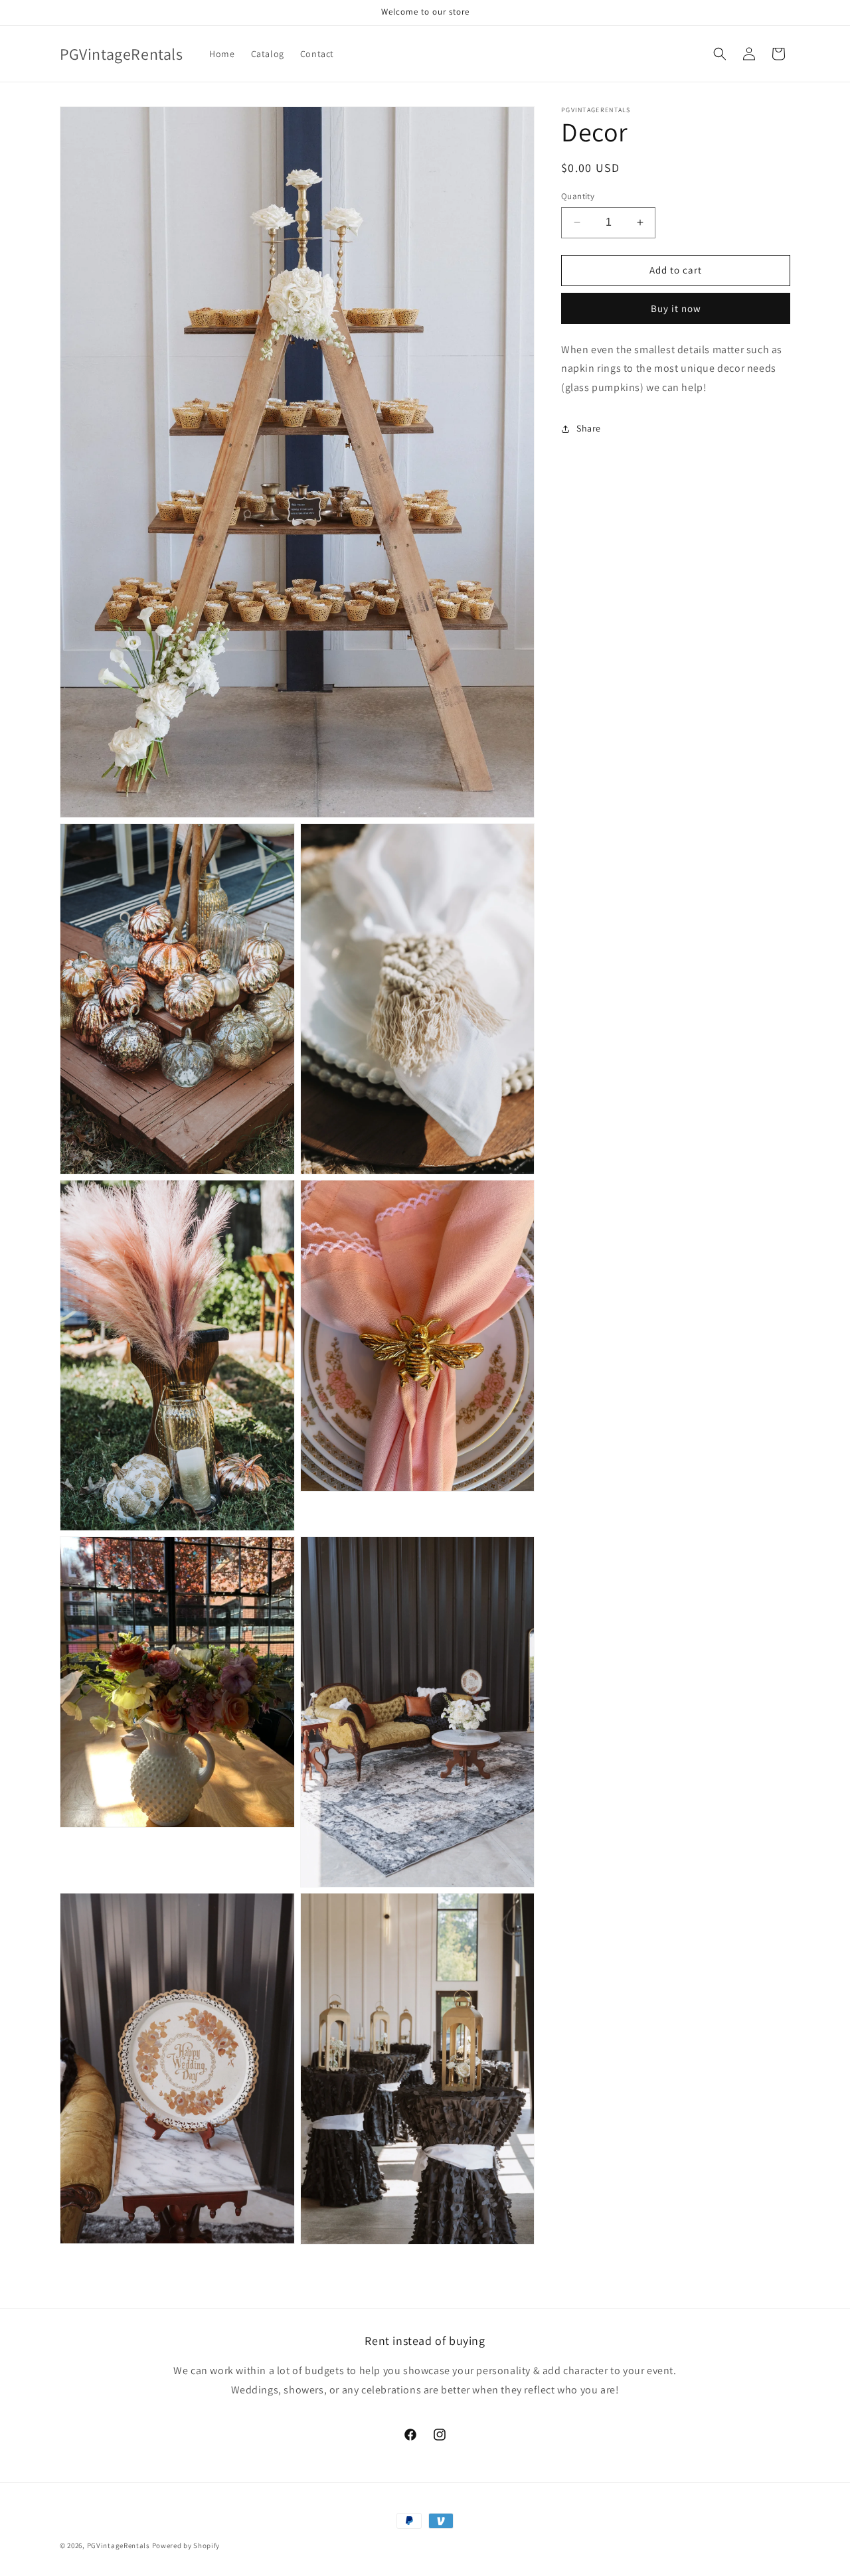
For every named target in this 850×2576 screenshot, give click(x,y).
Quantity (578, 196)
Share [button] (589, 428)
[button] (720, 54)
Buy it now (676, 308)
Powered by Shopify (186, 2545)
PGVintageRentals (119, 2545)
